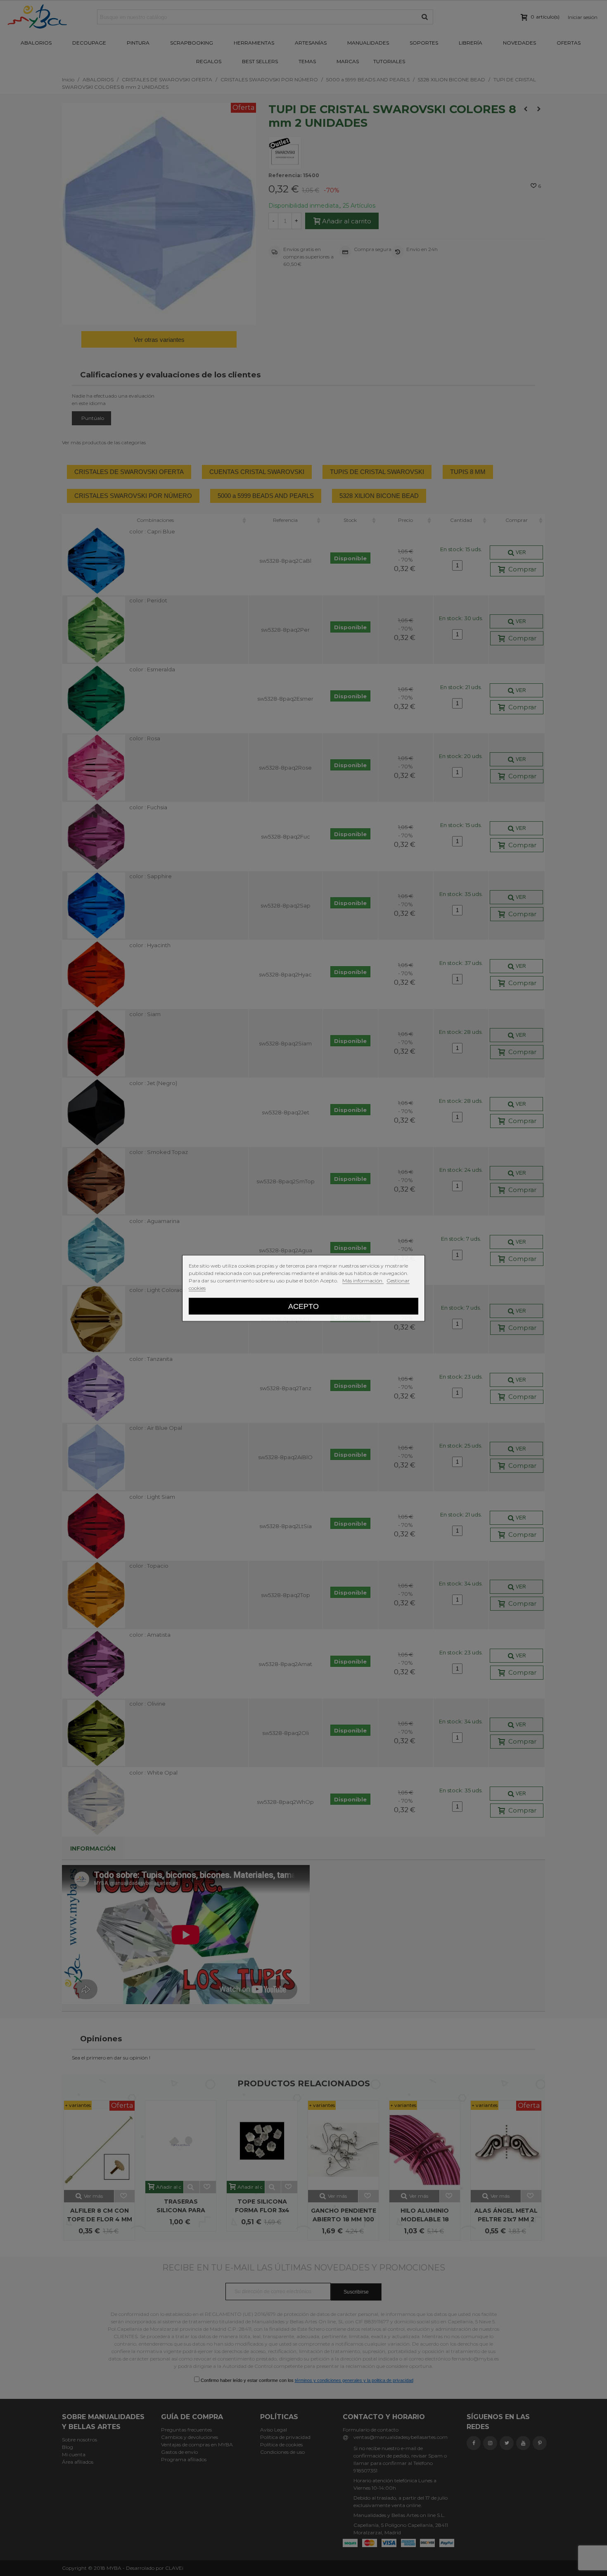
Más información (363, 1280)
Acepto (303, 1306)
